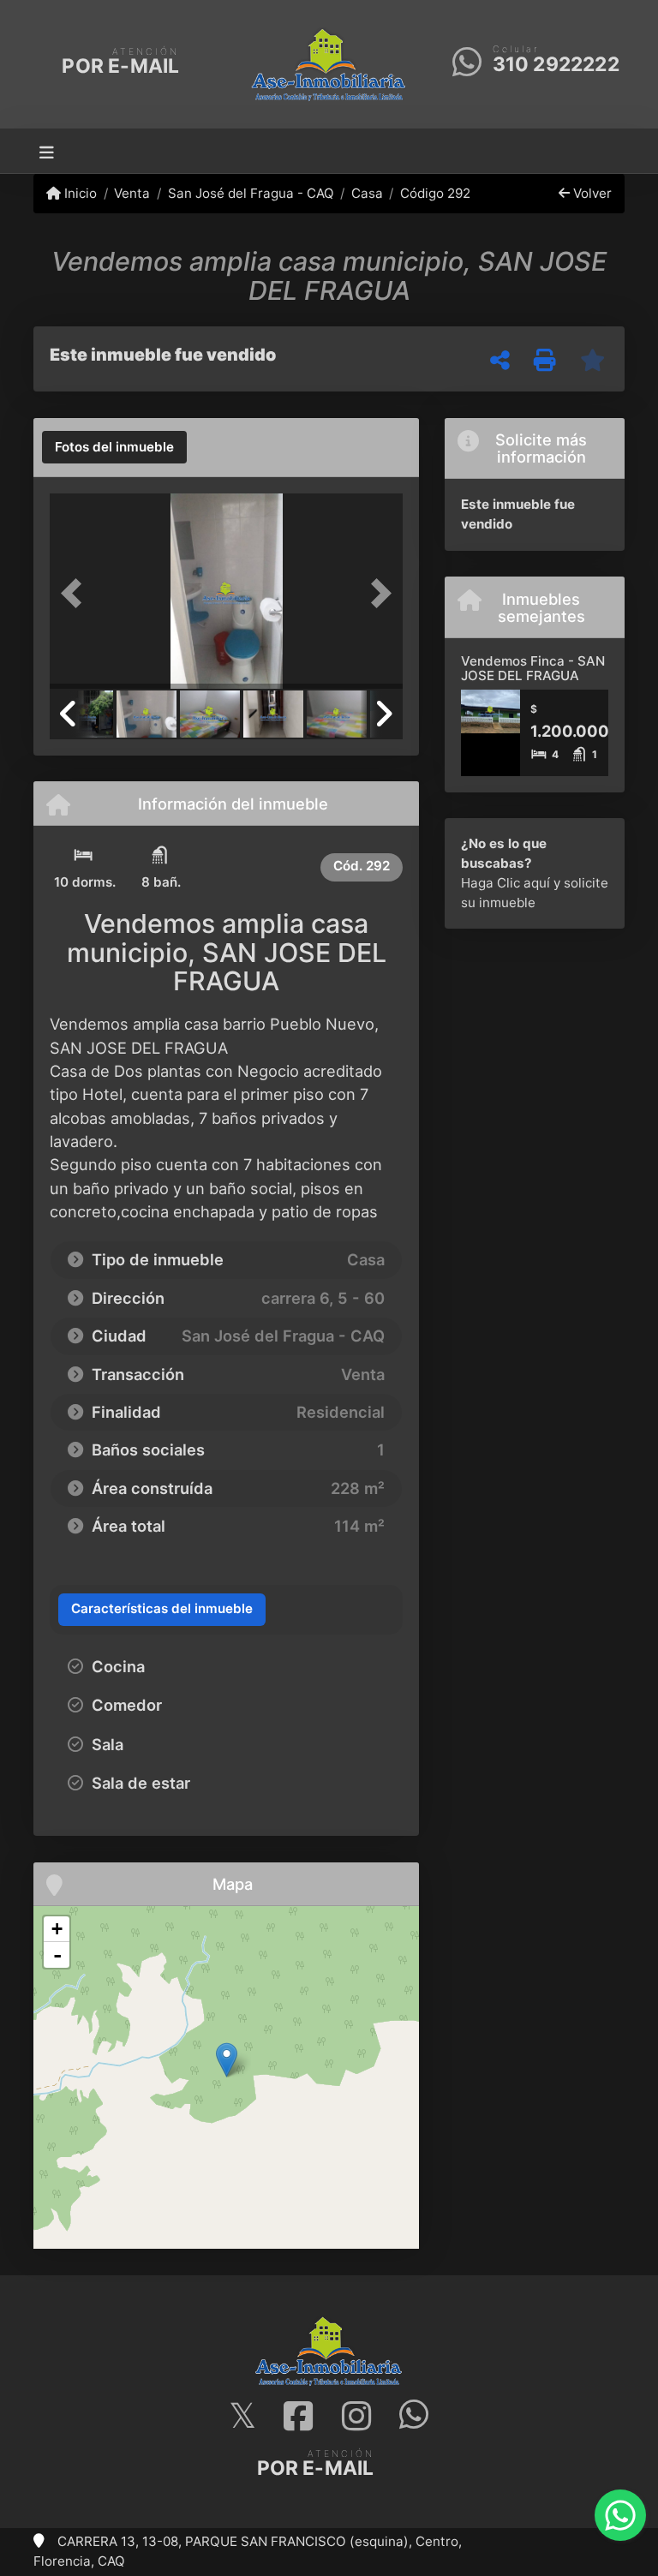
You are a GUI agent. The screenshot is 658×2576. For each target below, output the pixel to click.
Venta (132, 193)
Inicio (79, 193)
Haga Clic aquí (505, 883)
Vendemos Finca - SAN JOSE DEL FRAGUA (533, 668)
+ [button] (57, 1929)
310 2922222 (556, 64)
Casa (367, 193)
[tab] (114, 447)
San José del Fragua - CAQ (251, 193)
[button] (76, 593)
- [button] (57, 1955)
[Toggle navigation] (47, 151)
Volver (591, 193)
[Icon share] (242, 2417)
